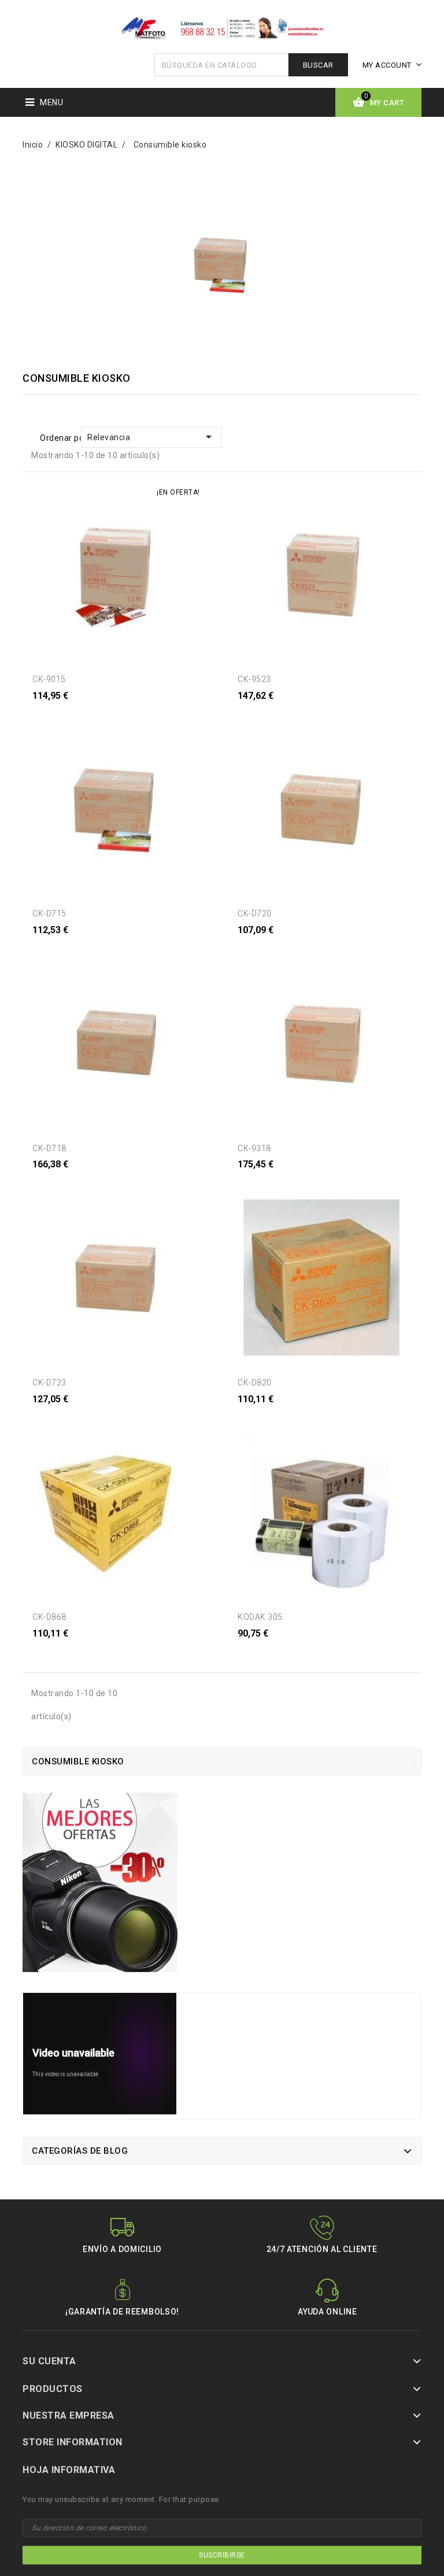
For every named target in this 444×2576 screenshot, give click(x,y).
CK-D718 (49, 1148)
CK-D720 (255, 913)
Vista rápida (54, 710)
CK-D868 (49, 1617)
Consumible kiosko (78, 1761)
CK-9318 (254, 1148)
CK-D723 (49, 1383)
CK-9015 (49, 679)
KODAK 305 (260, 1617)
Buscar (318, 65)
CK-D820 (255, 1383)
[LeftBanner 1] (100, 1887)
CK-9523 (254, 679)
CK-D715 (49, 913)
